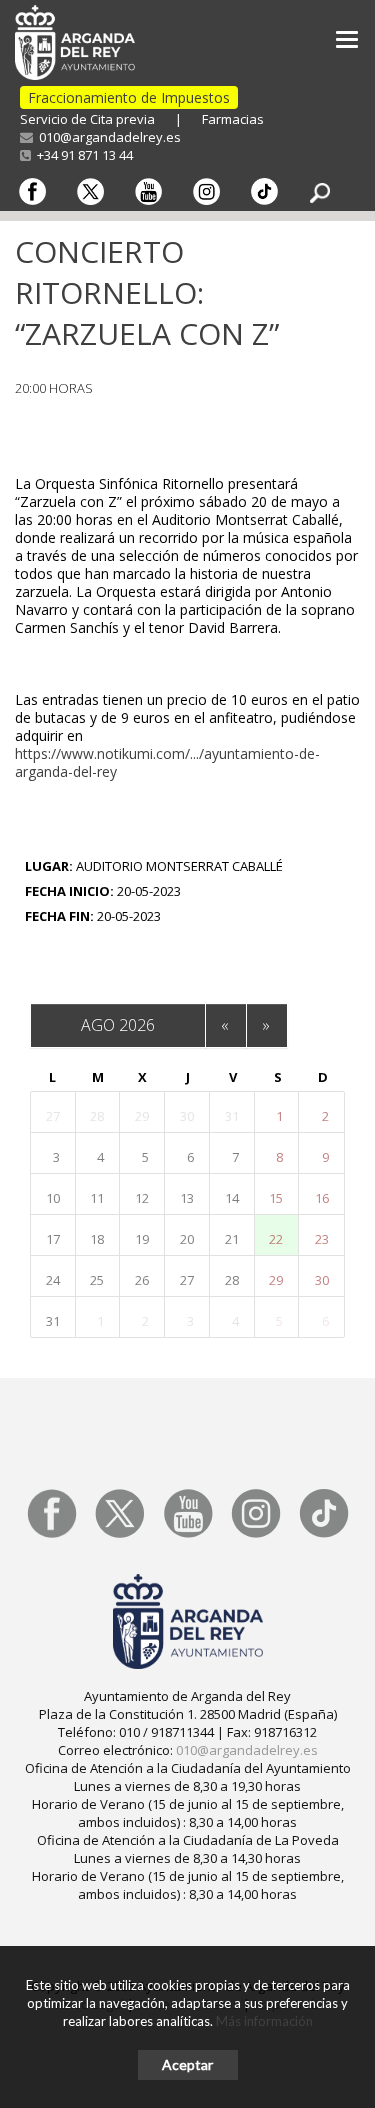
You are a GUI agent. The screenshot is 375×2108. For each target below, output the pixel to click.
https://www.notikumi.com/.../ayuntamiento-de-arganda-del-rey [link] (167, 762)
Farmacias (233, 119)
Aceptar (187, 2064)
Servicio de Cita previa (87, 119)
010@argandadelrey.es (107, 137)
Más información (264, 2021)
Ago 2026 (118, 1025)
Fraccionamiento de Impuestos (129, 97)
